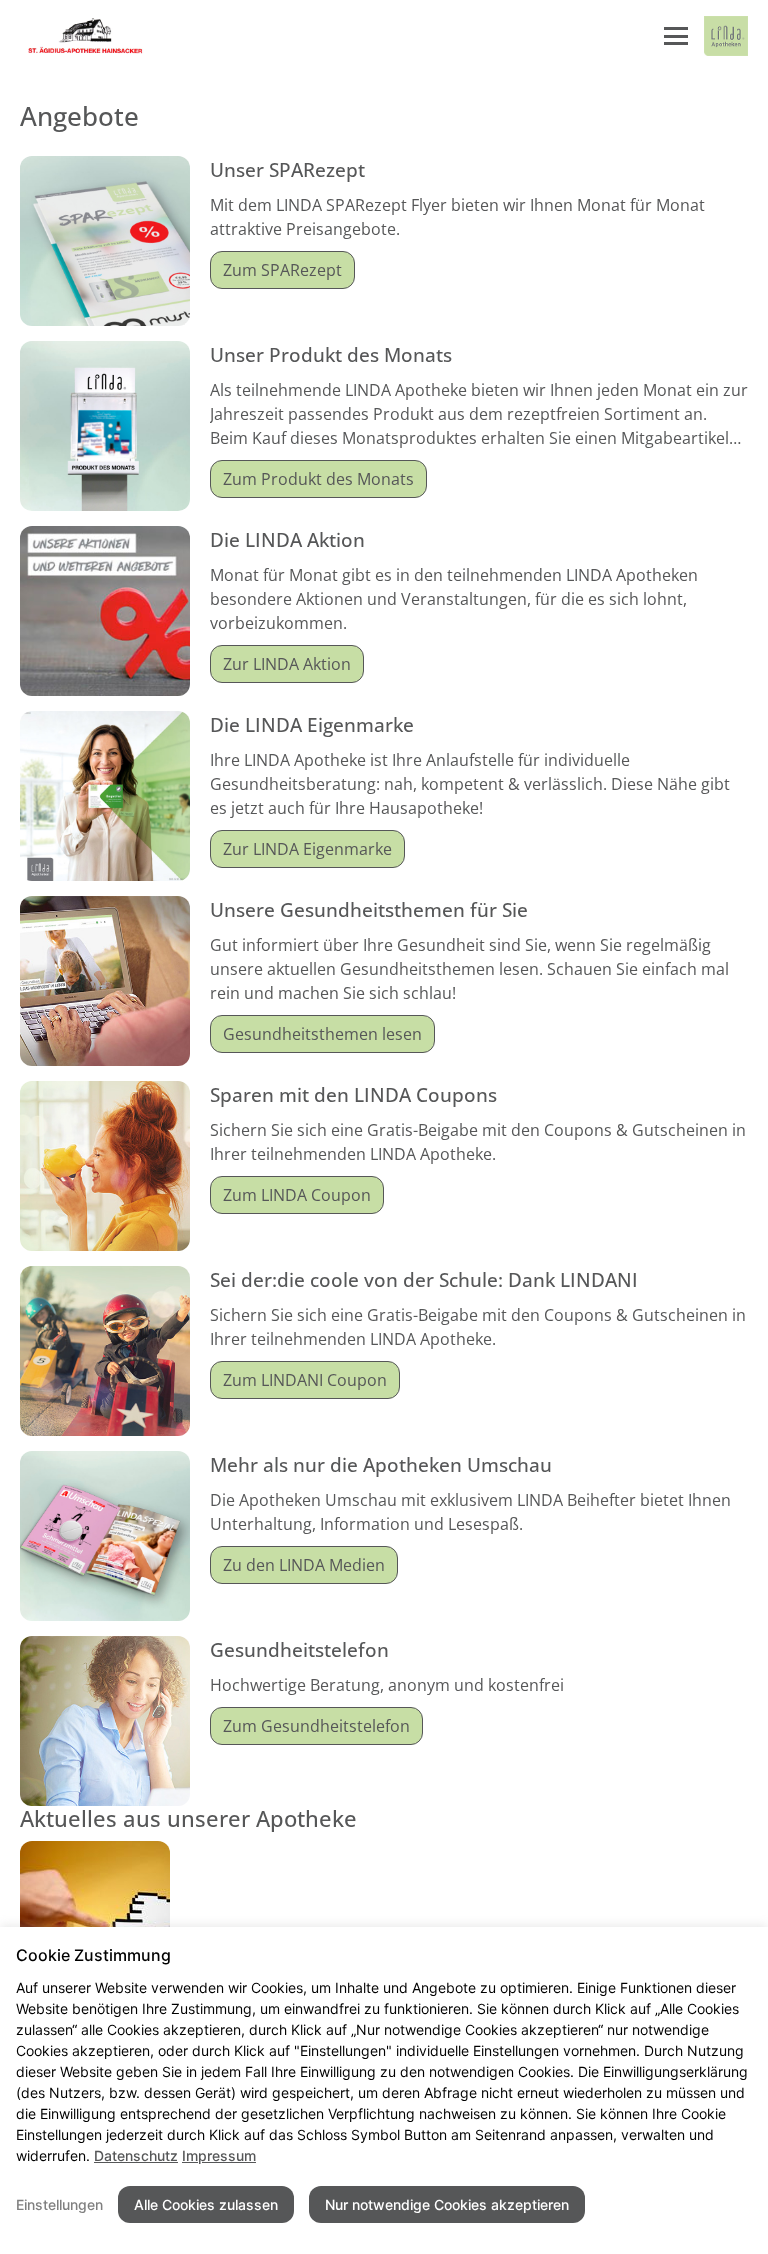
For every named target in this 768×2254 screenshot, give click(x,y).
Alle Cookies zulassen (206, 2204)
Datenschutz (136, 2155)
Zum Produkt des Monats (318, 479)
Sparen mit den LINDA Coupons (353, 1094)
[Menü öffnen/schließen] (676, 36)
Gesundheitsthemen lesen (322, 1034)
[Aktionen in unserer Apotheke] (95, 1914)
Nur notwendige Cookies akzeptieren (447, 2204)
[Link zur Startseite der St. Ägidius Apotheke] (82, 36)
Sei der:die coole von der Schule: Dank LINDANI (424, 1279)
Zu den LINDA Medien (304, 1565)
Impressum (219, 2155)
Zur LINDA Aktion (287, 664)
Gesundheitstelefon (299, 1649)
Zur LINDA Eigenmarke (307, 849)
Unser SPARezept (287, 169)
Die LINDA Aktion (287, 539)
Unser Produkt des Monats (331, 354)
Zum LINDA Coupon (297, 1195)
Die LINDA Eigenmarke (312, 724)
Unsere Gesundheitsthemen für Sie (369, 909)
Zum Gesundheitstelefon (316, 1726)
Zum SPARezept (282, 270)
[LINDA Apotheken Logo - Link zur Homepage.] (726, 36)
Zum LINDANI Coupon (305, 1380)
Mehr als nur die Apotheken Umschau (381, 1464)
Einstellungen (59, 2204)
